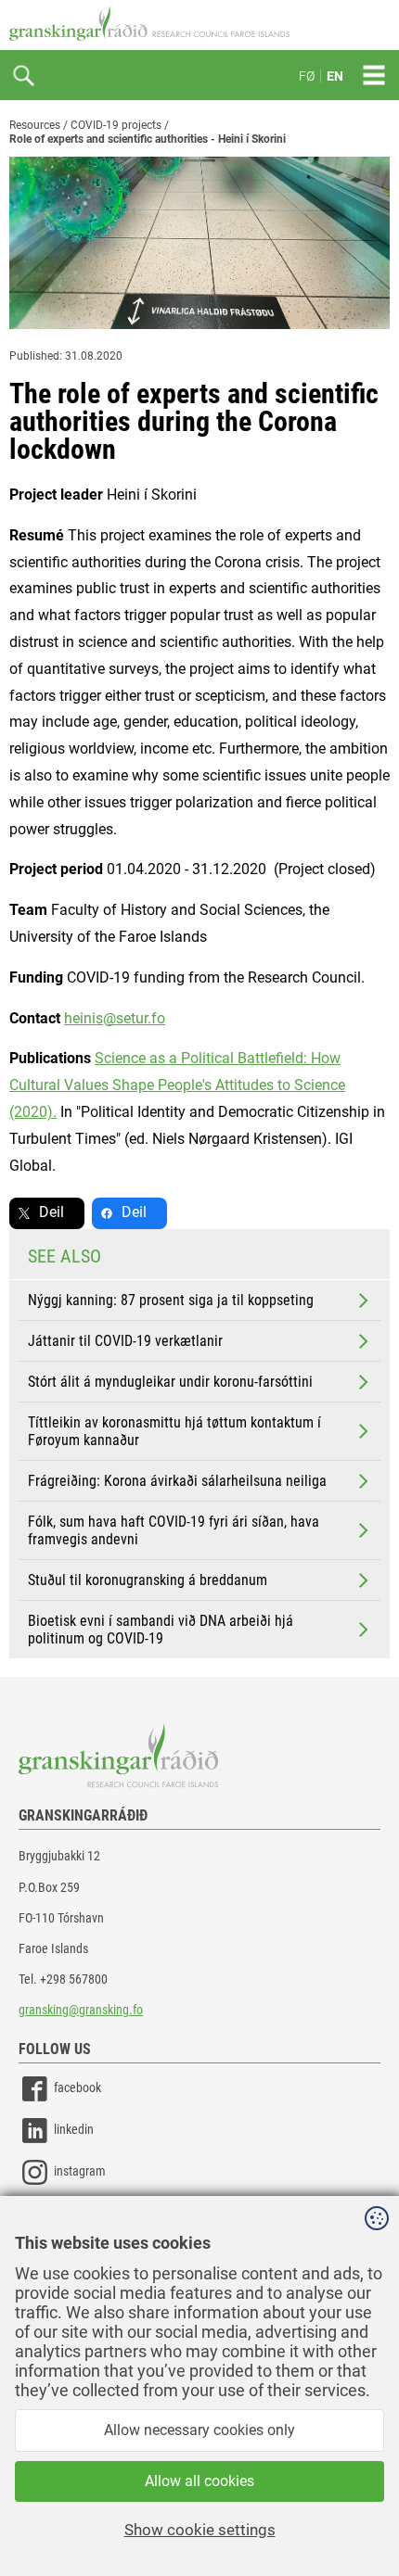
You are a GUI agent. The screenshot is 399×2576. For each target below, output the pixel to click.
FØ (307, 76)
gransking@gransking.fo (81, 2010)
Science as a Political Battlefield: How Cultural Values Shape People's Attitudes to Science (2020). (177, 1085)
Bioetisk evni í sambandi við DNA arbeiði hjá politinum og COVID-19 (161, 1630)
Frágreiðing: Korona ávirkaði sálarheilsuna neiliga (177, 1481)
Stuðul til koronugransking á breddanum (148, 1580)
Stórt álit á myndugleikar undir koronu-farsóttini (170, 1382)
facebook (77, 2088)
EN (335, 76)
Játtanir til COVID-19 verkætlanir (125, 1341)
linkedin (74, 2130)
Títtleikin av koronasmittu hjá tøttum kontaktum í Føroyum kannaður (174, 1431)
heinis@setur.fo (115, 1018)
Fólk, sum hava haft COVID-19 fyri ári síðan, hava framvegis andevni (174, 1530)
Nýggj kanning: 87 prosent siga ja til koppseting (171, 1300)
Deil (51, 1212)
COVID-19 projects (116, 125)
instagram (80, 2172)
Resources (35, 125)
